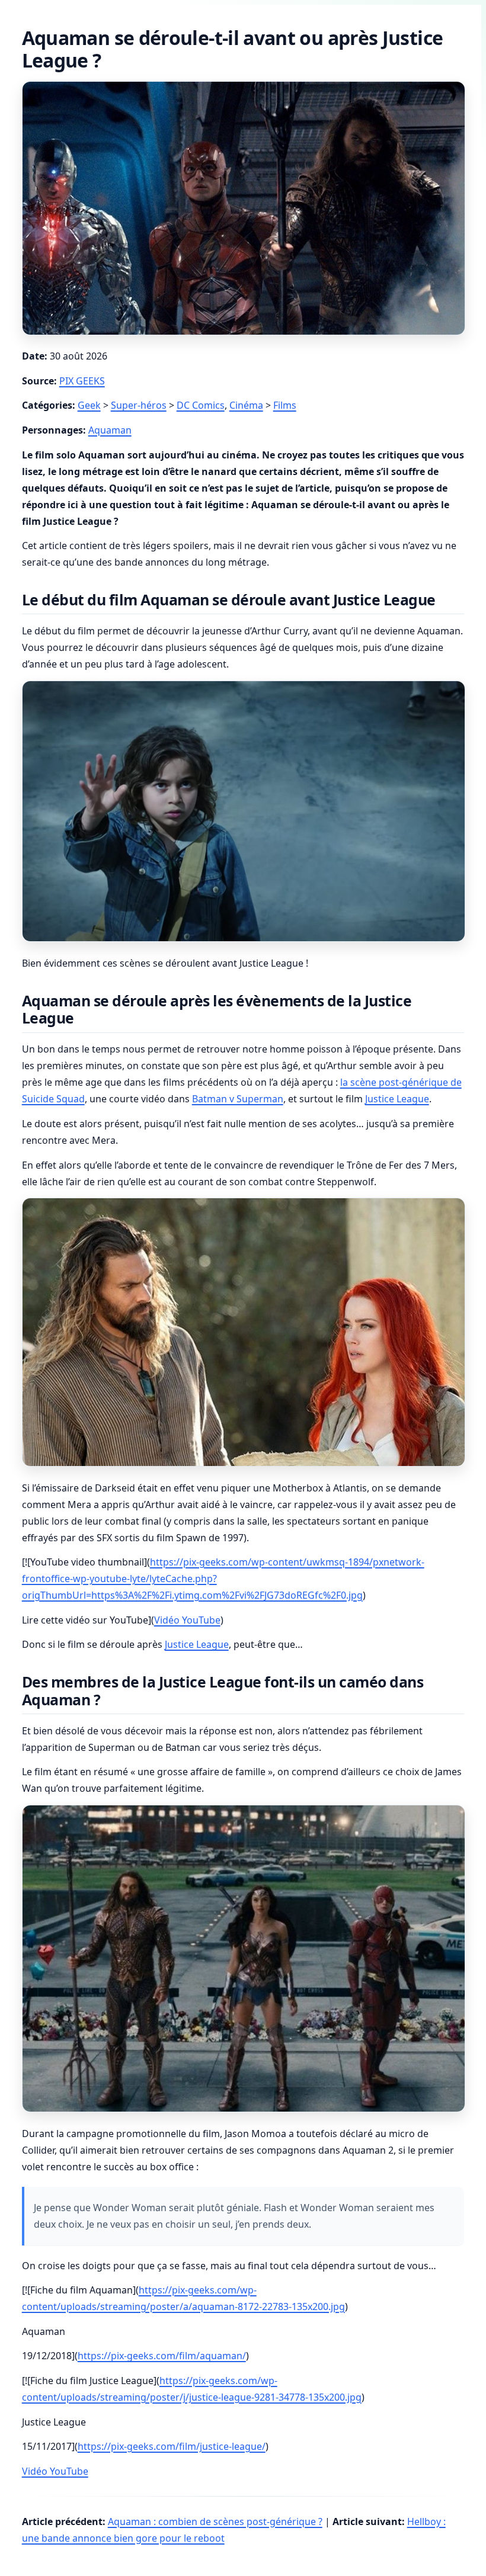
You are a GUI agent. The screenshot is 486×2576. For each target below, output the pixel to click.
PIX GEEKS (82, 381)
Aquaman (110, 430)
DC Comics (201, 405)
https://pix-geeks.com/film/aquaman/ (162, 2356)
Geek (89, 405)
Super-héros (139, 405)
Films (285, 405)
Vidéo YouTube (187, 1620)
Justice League (397, 1099)
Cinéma (246, 405)
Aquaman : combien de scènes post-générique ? (215, 2522)
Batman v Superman (238, 1099)
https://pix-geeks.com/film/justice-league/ (172, 2446)
